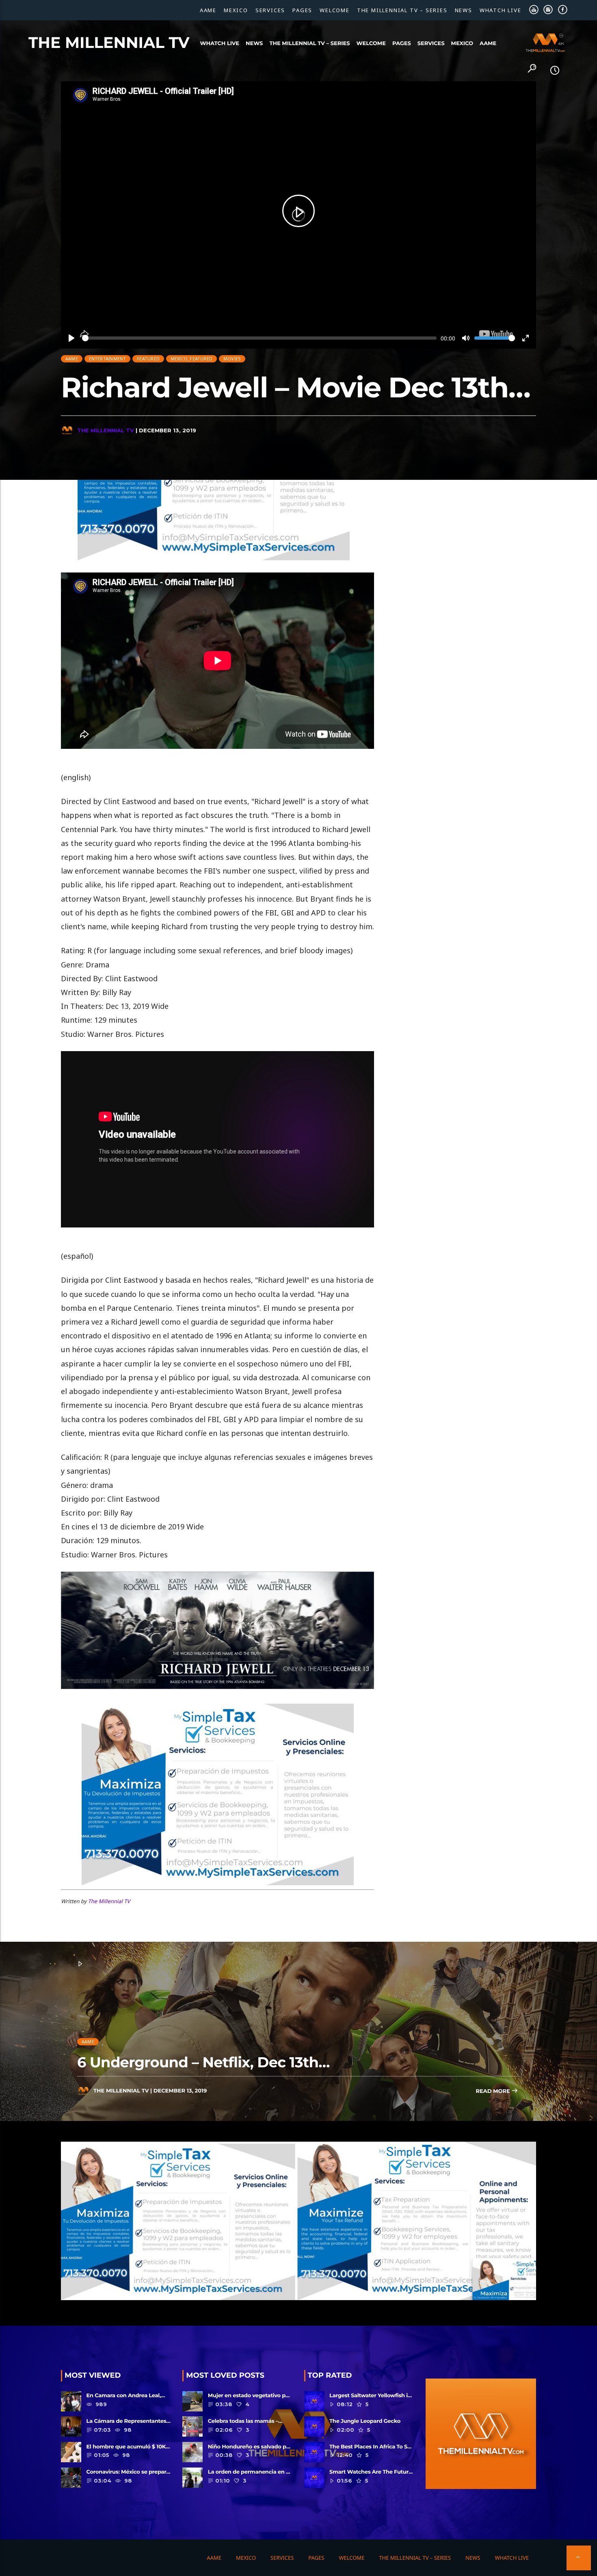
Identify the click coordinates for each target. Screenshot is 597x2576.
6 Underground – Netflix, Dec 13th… (203, 2062)
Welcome (335, 10)
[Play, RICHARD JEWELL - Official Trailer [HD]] (298, 211)
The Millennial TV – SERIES (402, 10)
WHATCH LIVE (501, 10)
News (464, 10)
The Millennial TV (109, 43)
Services (270, 10)
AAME (208, 10)
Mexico (236, 10)
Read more (493, 2091)
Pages (302, 10)
